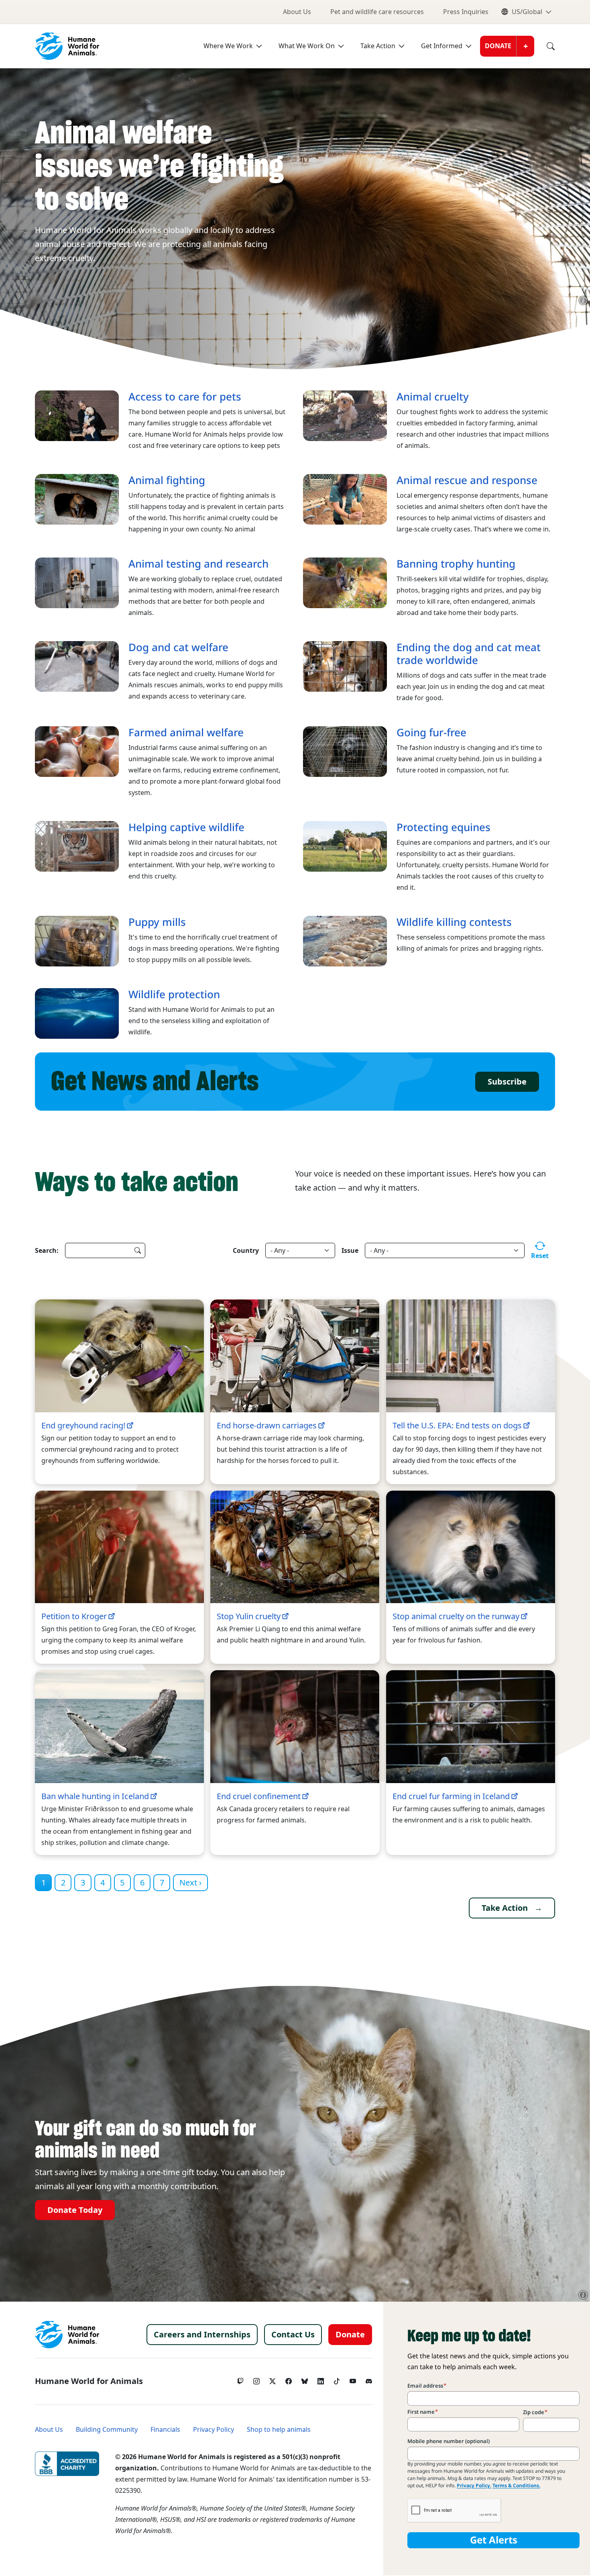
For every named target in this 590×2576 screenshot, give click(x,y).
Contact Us (293, 2335)
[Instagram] (256, 2379)
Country (246, 1250)
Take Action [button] (505, 1908)
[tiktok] (337, 2379)
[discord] (369, 2379)
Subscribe (507, 1082)
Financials (165, 2430)
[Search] (545, 46)
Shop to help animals (279, 2430)
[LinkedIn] (321, 2379)
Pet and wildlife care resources (377, 12)
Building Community (107, 2430)
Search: (47, 1250)
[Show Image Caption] (583, 300)
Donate (498, 46)
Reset (540, 1256)
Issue (350, 1250)
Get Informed (442, 46)
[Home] (67, 2335)
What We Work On (307, 46)
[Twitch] (240, 2379)
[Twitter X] (273, 2379)
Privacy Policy (214, 2430)
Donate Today (75, 2210)
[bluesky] (305, 2379)
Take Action (378, 46)
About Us (297, 12)
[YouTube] (353, 2379)
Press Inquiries (466, 12)
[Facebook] (289, 2379)
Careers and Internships (202, 2335)
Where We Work (228, 46)
